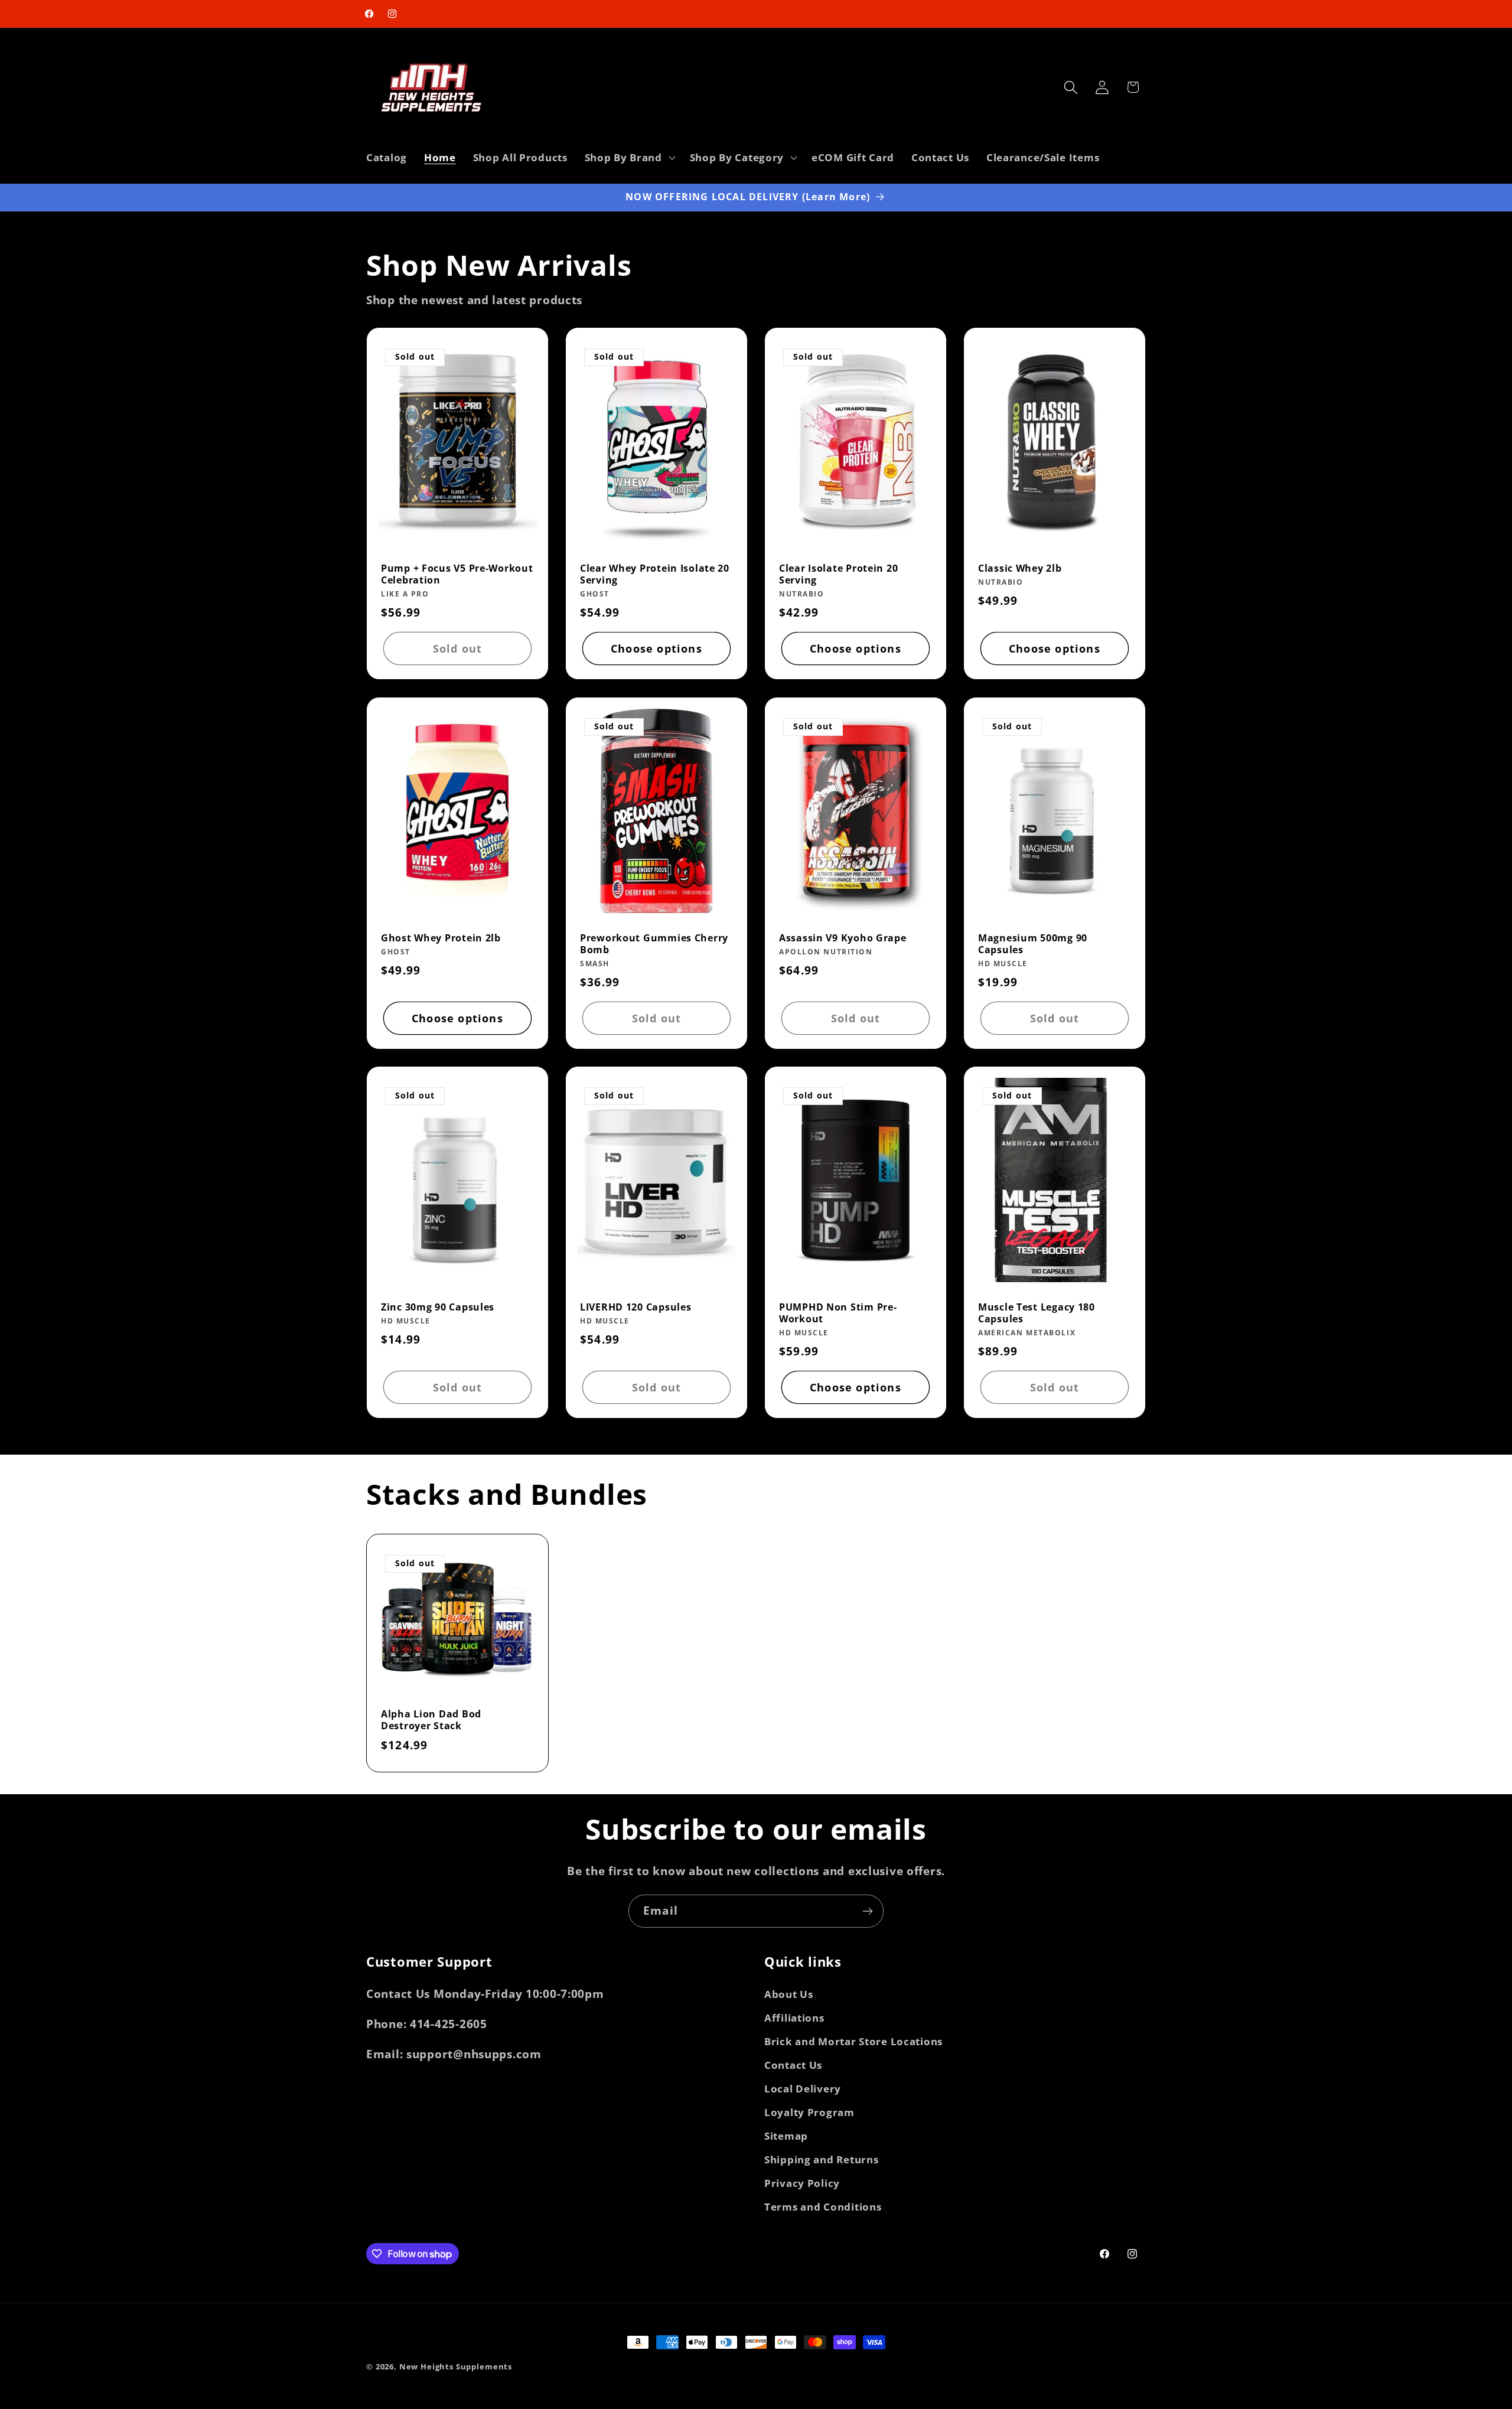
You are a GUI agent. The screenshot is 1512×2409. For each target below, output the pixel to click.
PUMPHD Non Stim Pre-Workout (838, 1313)
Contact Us (793, 2065)
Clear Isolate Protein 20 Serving (838, 574)
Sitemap (786, 2136)
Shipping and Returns (821, 2159)
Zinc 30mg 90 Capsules (438, 1307)
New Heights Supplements (456, 2366)
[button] (628, 157)
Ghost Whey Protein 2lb (441, 938)
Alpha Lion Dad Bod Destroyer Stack (431, 1720)
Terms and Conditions (823, 2207)
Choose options (656, 648)
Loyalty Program (809, 2112)
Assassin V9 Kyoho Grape (843, 938)
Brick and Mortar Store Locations (853, 2041)
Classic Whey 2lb (1020, 568)
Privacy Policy (802, 2183)
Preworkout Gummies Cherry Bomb (654, 944)
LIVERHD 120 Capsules (636, 1307)
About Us (789, 1994)
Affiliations (794, 2018)
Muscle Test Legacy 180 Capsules (1037, 1313)
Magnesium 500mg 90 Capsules (1033, 944)
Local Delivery (803, 2089)
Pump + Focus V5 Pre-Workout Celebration (457, 574)
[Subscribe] (867, 1911)
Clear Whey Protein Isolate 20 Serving (655, 574)
